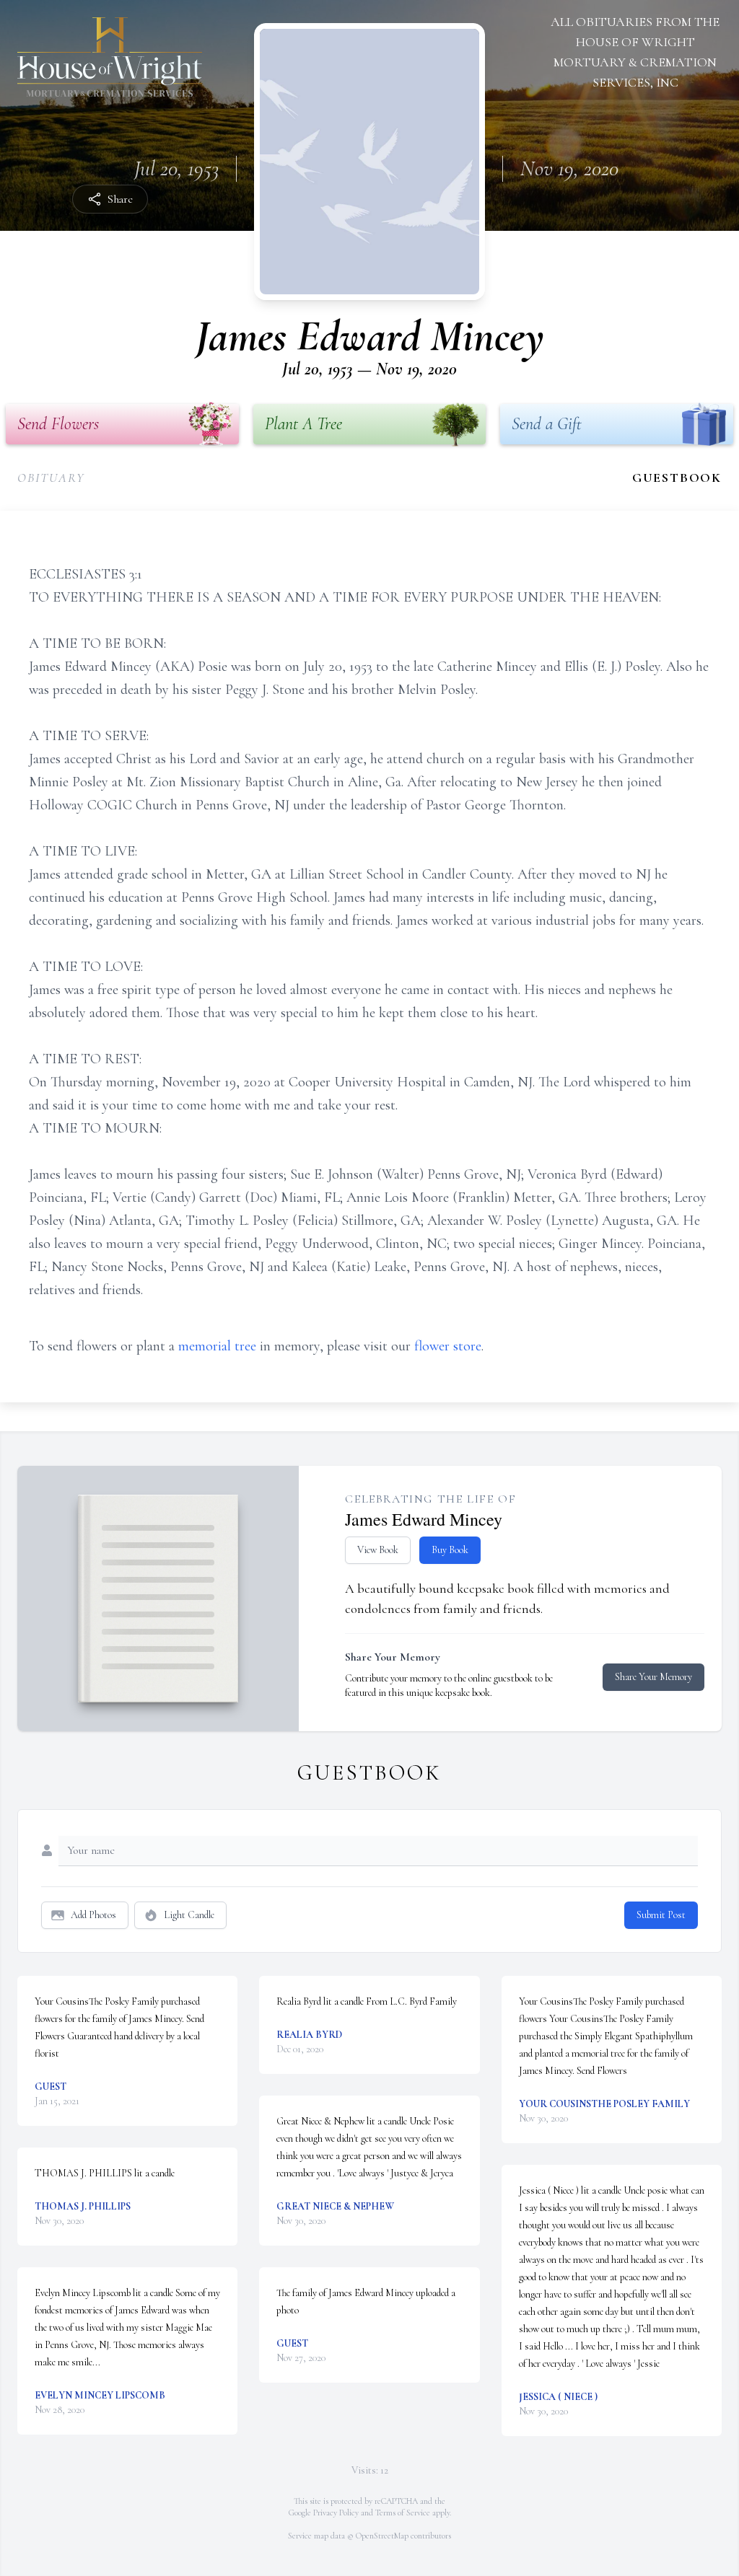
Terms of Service (403, 2513)
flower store (448, 1346)
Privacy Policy (336, 2513)
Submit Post (661, 1915)
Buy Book (450, 1550)
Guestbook (677, 478)
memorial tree (217, 1346)
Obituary (51, 478)
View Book (378, 1550)
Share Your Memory (653, 1677)
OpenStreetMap (382, 2536)
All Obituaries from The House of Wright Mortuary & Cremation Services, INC (635, 52)
